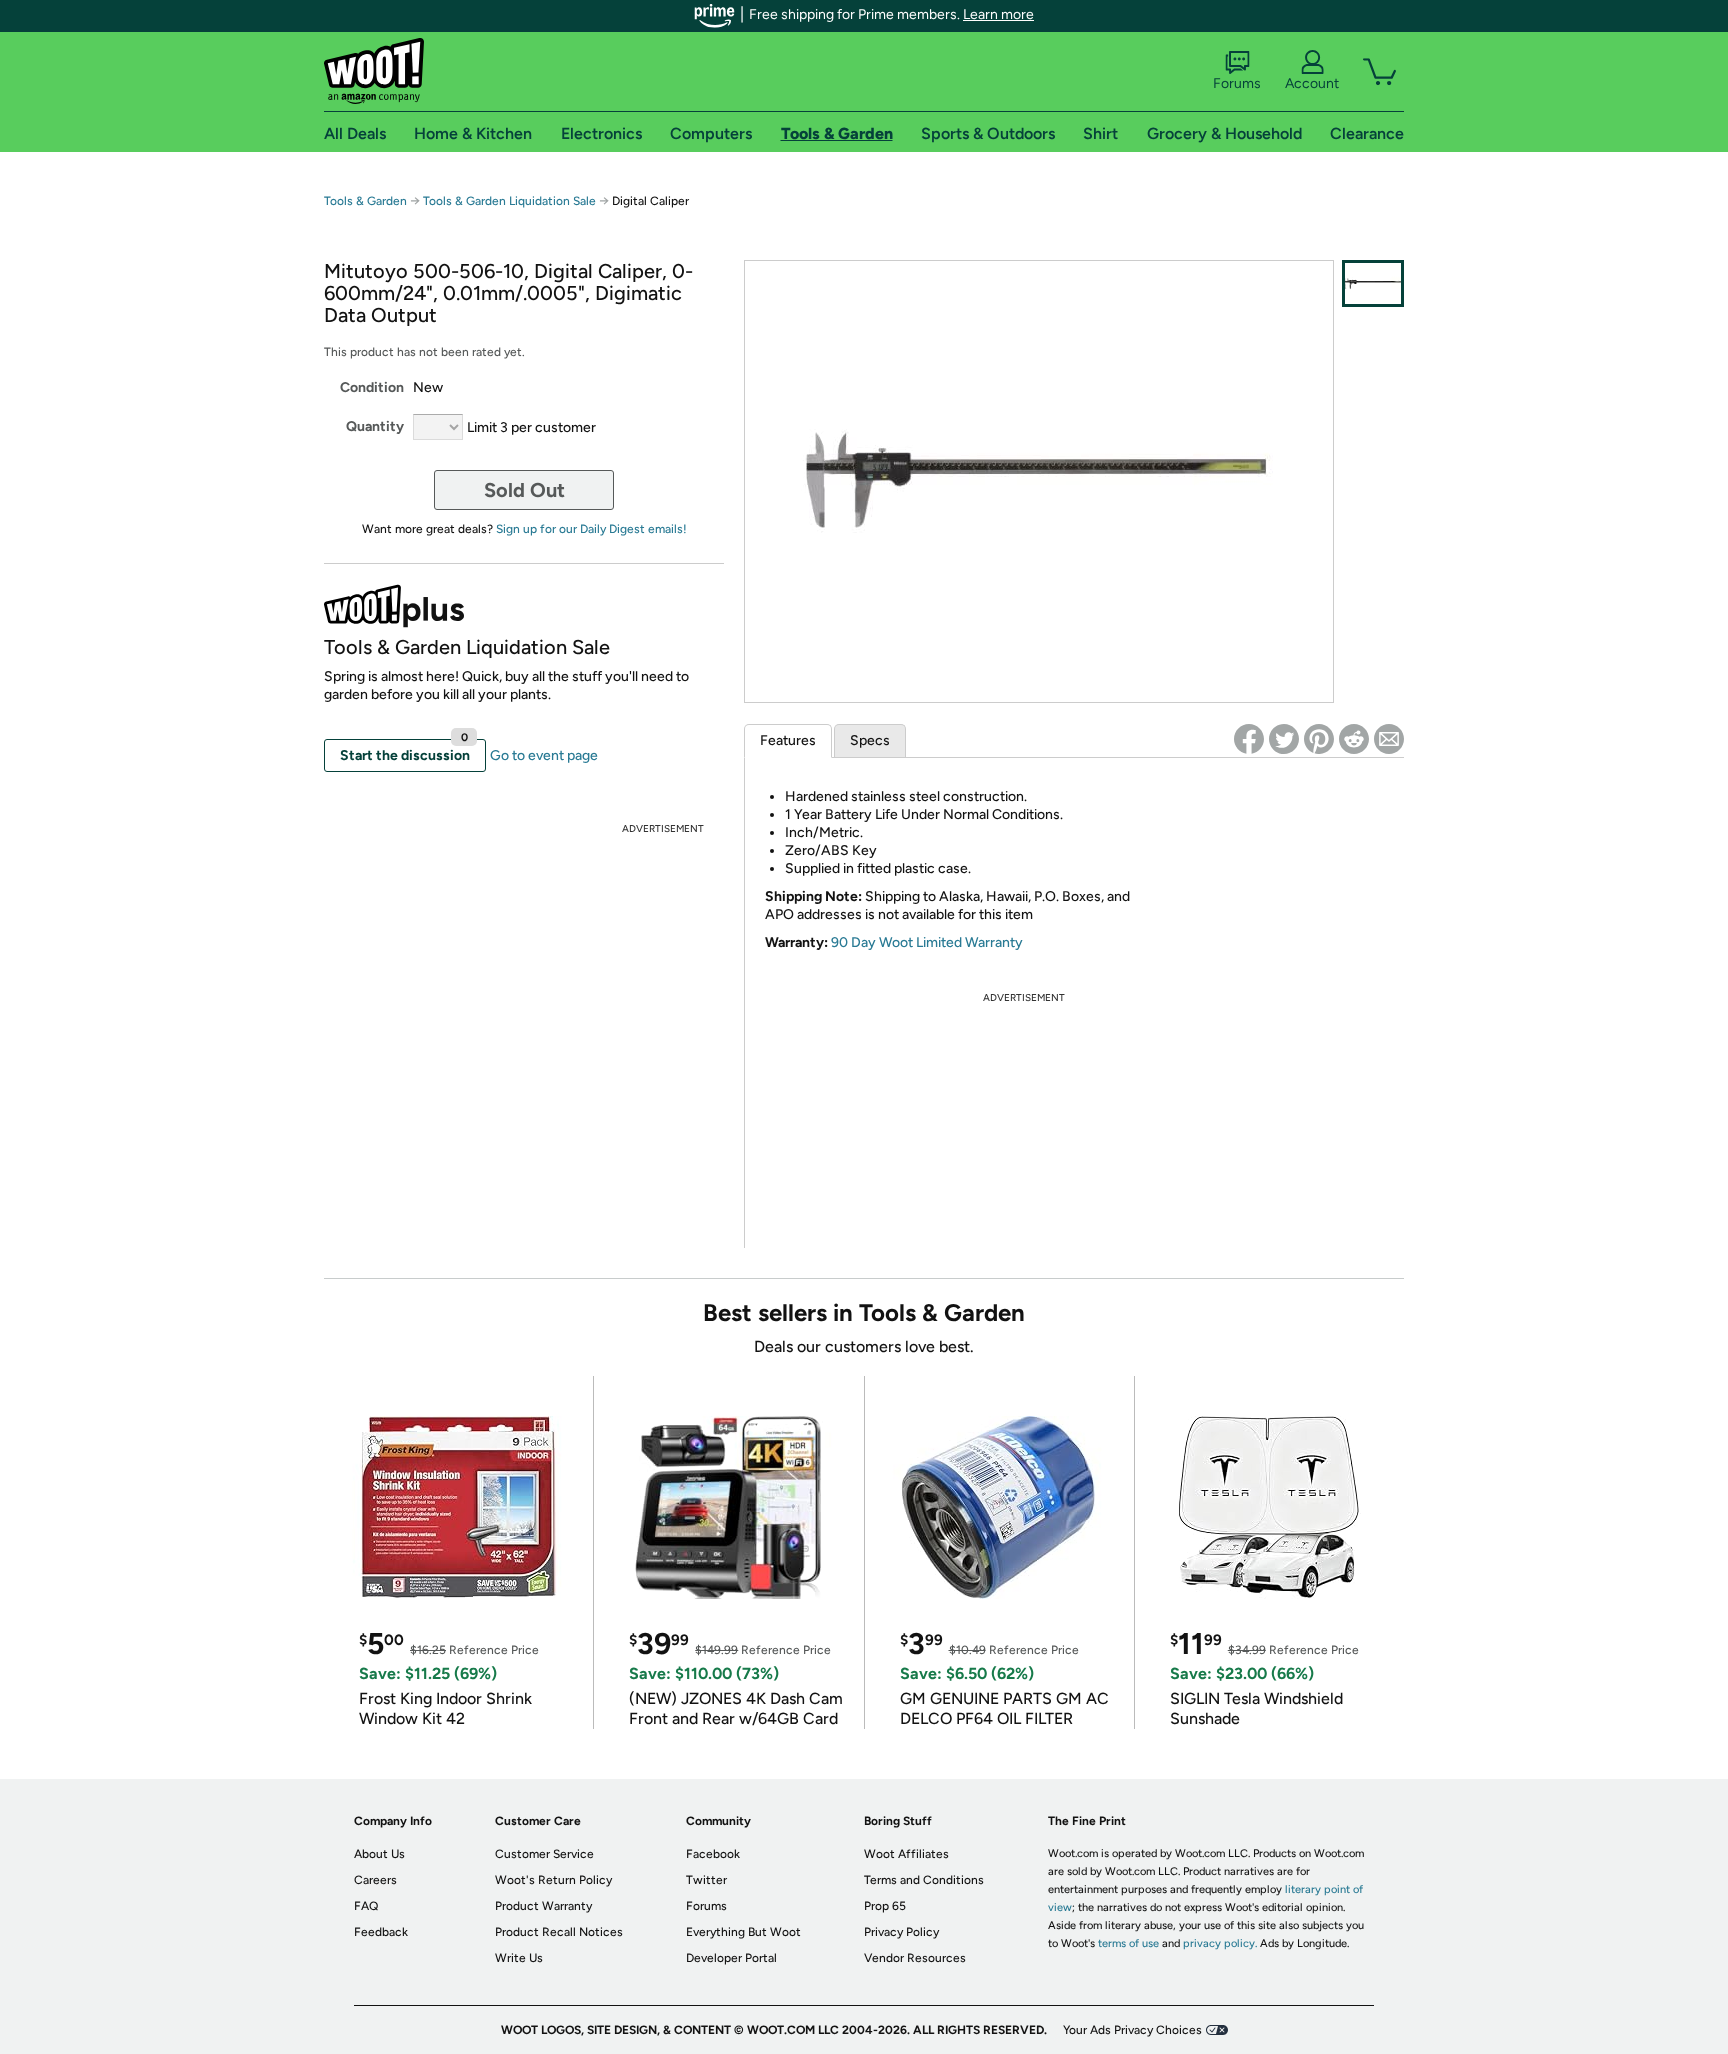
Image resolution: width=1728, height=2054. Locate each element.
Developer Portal (731, 1958)
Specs (870, 740)
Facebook (713, 1854)
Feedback (381, 1932)
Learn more (998, 14)
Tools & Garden (365, 201)
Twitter (706, 1880)
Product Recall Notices (559, 1932)
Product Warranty (543, 1906)
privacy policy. (1220, 1943)
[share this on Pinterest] (1319, 739)
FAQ (366, 1906)
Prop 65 (885, 1906)
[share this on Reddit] (1354, 739)
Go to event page (544, 755)
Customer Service (544, 1854)
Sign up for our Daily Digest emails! (591, 529)
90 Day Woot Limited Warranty (927, 942)
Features (788, 740)
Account (1312, 83)
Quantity (375, 426)
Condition (372, 387)
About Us (379, 1854)
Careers (375, 1880)
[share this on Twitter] (1284, 739)
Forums (1237, 83)
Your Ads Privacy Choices (1132, 2030)
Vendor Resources (915, 1958)
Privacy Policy (901, 1932)
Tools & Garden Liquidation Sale (509, 201)
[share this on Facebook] (1249, 739)
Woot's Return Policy (553, 1880)
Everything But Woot (743, 1932)
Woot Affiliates (906, 1854)
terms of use (1128, 1943)
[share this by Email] (1389, 739)
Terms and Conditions (924, 1880)
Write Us (519, 1958)
